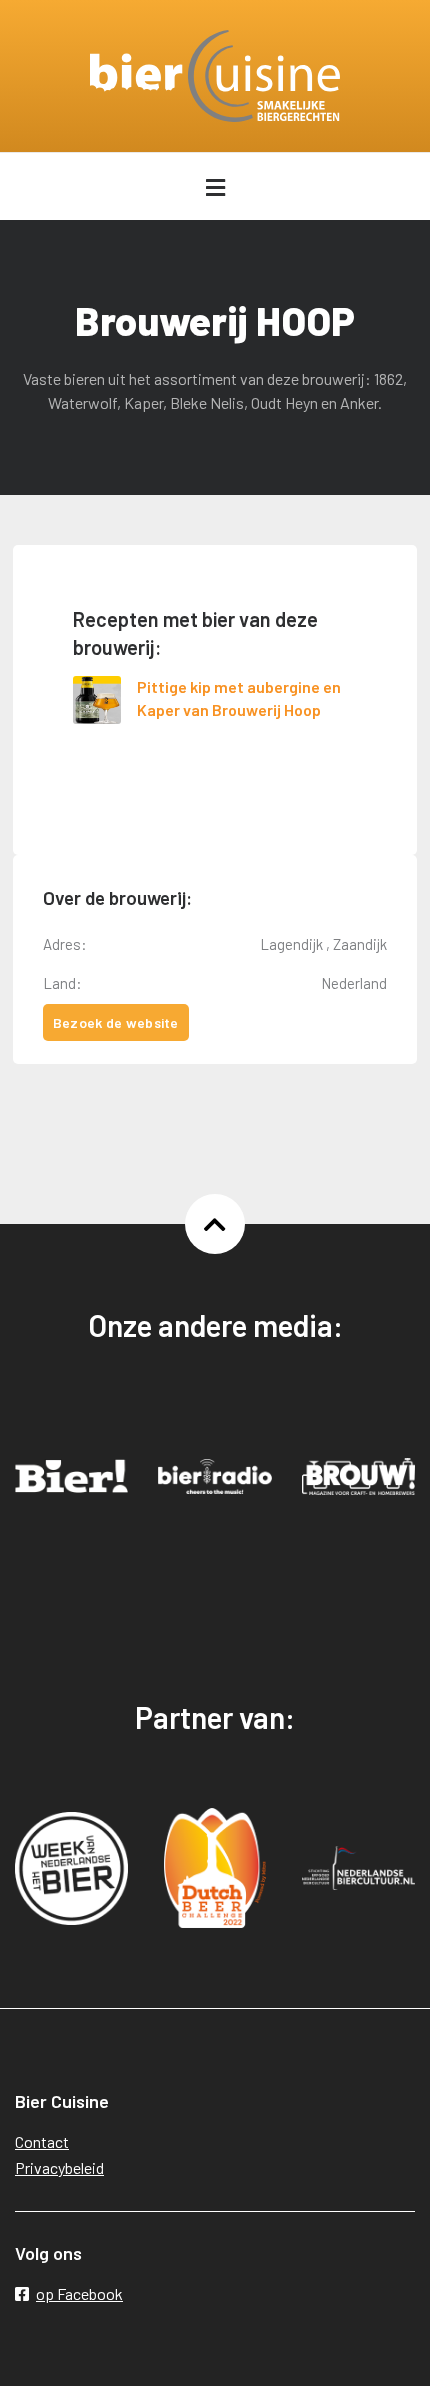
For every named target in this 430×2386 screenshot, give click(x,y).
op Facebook (79, 2293)
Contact (42, 2141)
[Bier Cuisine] (215, 76)
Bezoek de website (116, 1022)
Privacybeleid (59, 2167)
